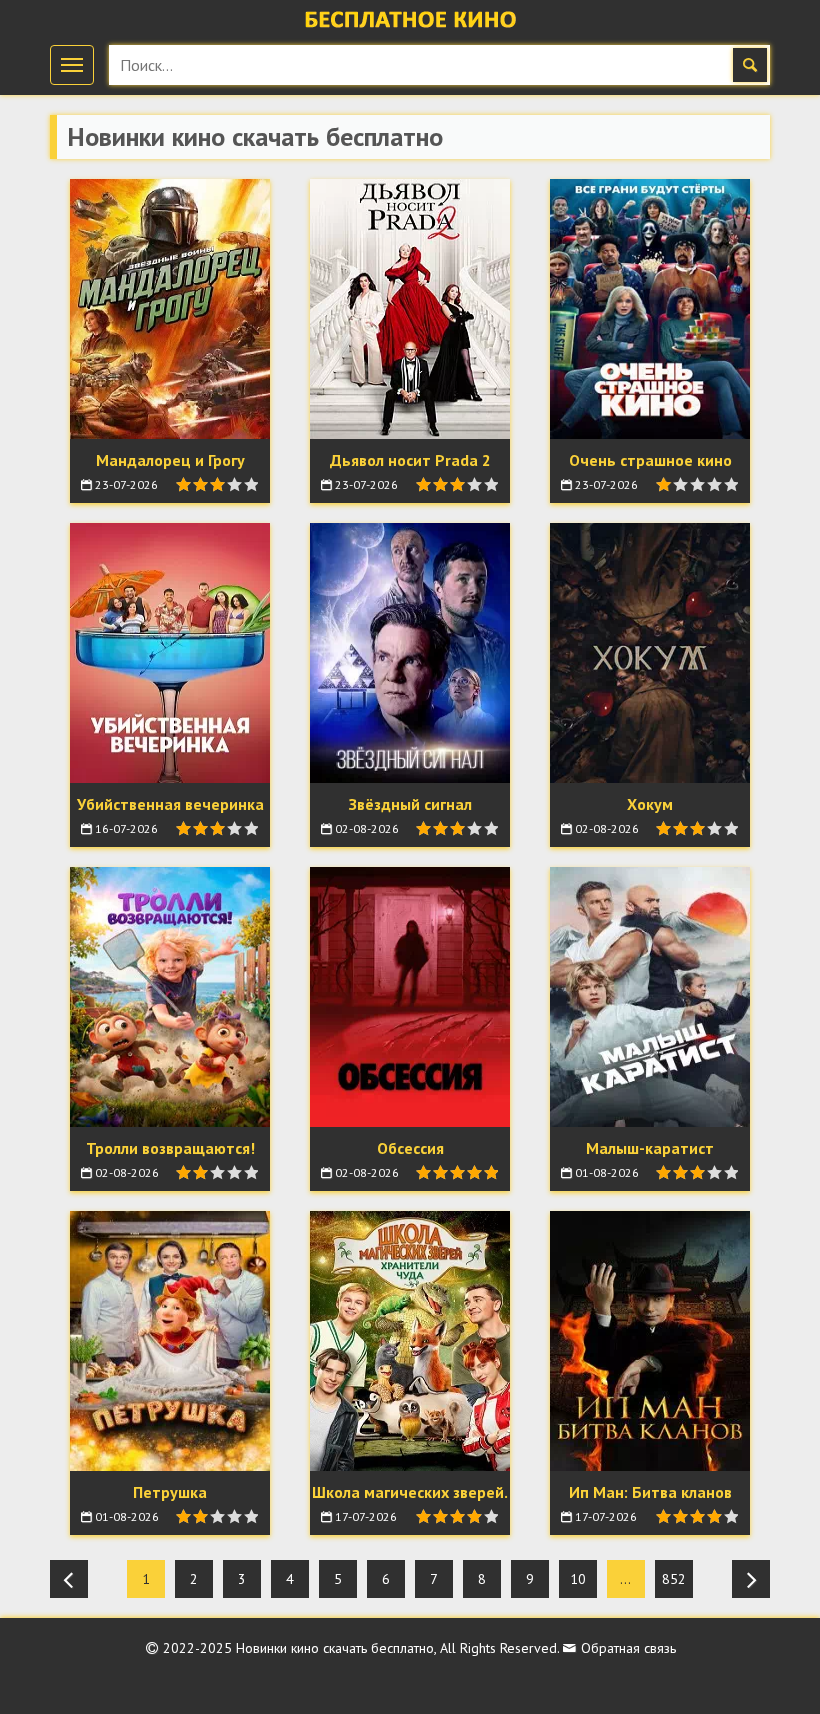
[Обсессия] (410, 997)
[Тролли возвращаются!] (170, 997)
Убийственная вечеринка (170, 804)
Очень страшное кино (650, 460)
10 (578, 1579)
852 (674, 1579)
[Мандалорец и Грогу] (170, 309)
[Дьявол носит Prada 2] (410, 309)
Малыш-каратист (650, 1148)
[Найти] (750, 65)
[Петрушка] (170, 1341)
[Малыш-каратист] (650, 997)
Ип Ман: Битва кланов (650, 1492)
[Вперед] (751, 1579)
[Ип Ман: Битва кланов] (650, 1341)
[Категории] (72, 65)
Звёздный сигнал (410, 804)
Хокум (650, 804)
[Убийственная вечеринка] (170, 653)
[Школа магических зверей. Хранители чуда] (410, 1341)
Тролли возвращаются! (170, 1148)
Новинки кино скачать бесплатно (335, 1648)
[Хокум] (650, 653)
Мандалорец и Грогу (170, 460)
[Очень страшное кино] (650, 309)
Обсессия (410, 1148)
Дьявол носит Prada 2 (410, 460)
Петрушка (170, 1492)
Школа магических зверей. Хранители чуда (410, 1503)
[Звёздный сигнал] (410, 653)
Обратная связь (626, 1648)
